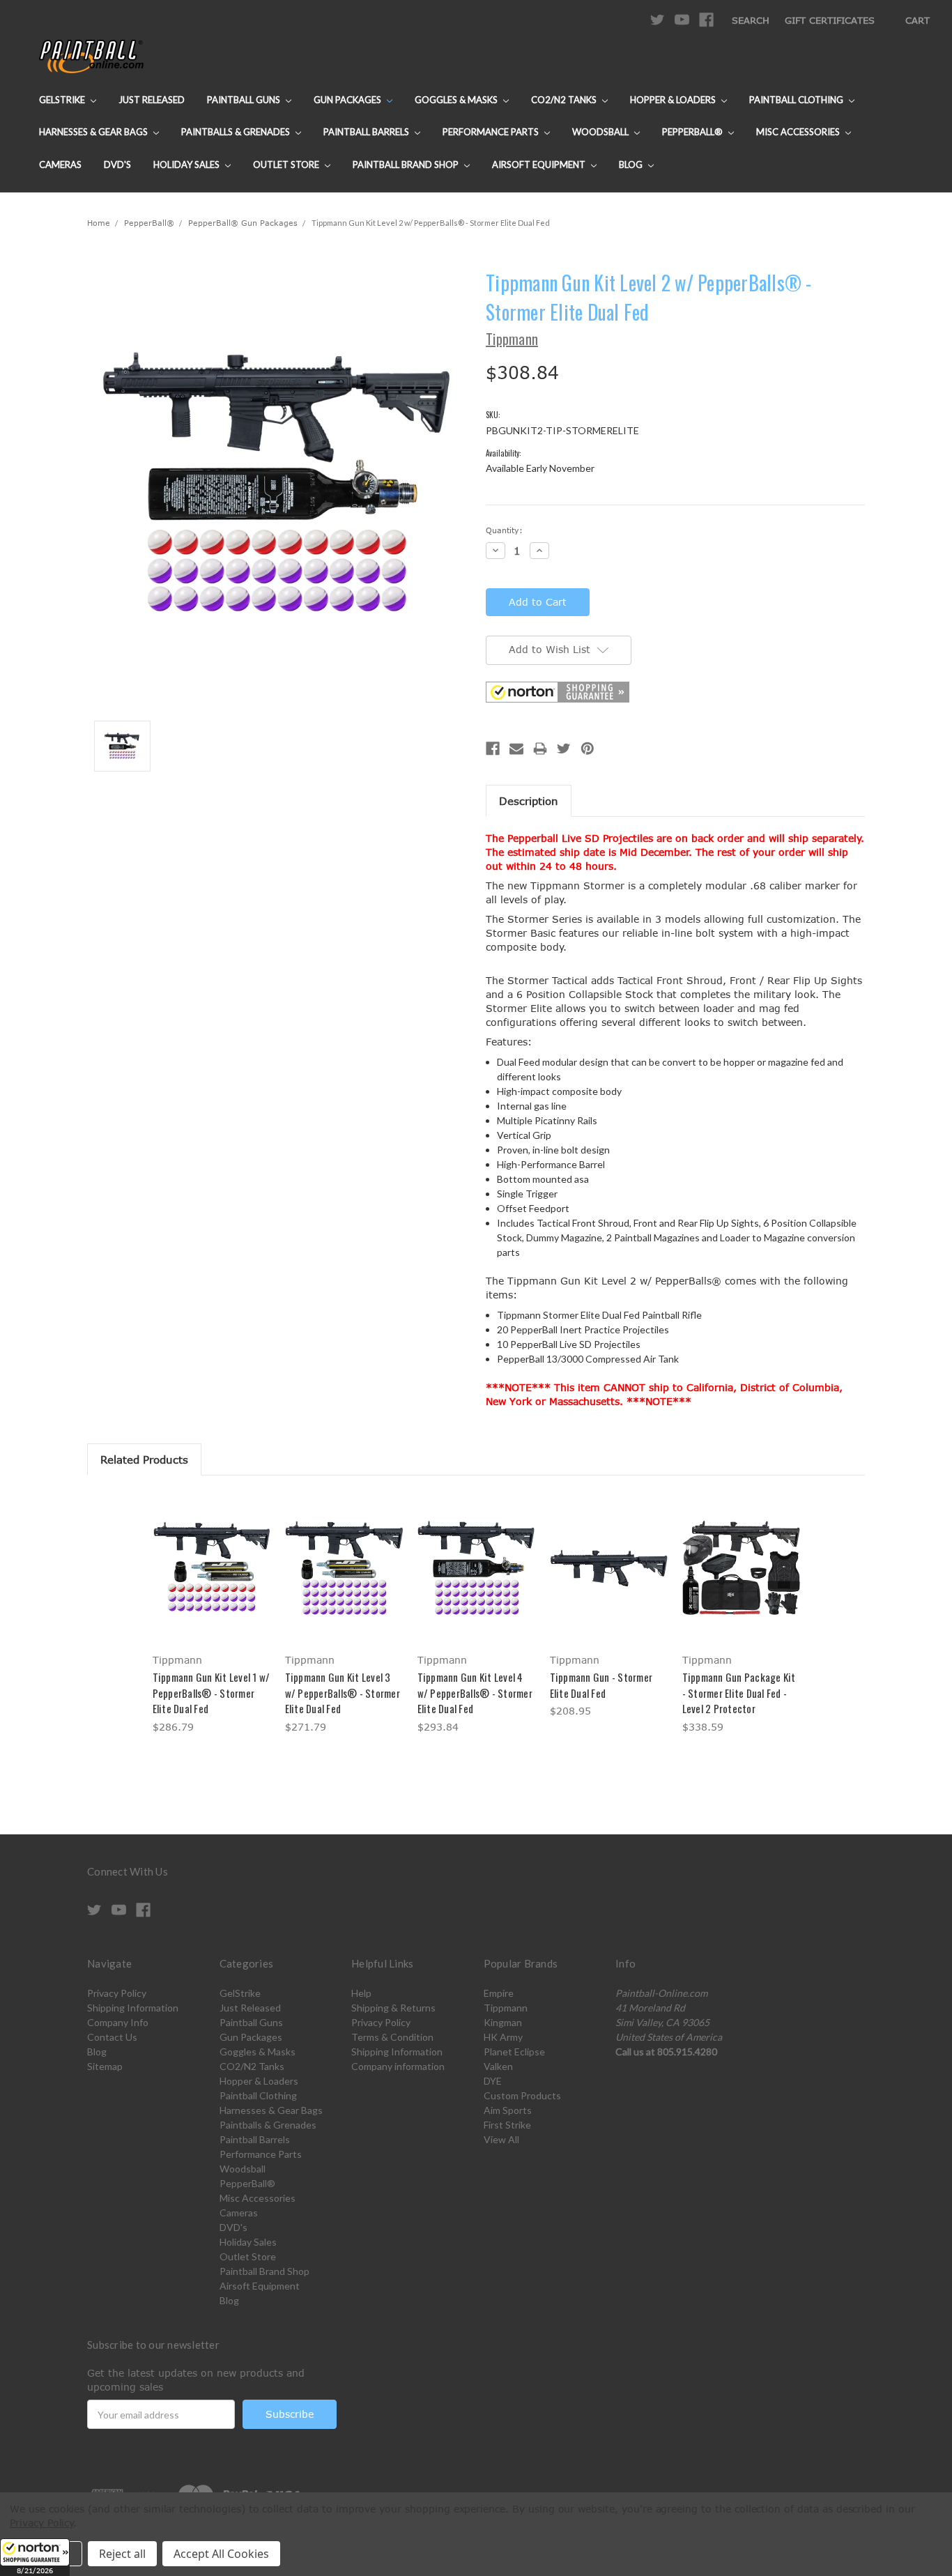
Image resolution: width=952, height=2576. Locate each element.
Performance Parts (492, 132)
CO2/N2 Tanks (565, 100)
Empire (499, 1993)
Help (361, 1993)
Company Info (118, 2022)
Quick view (211, 1555)
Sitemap (105, 2066)
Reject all (122, 2554)
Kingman (503, 2022)
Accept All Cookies (221, 2554)
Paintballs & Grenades (237, 132)
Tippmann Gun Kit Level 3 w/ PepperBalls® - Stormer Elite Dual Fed (343, 1693)
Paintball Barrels (367, 132)
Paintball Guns (245, 100)
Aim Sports (508, 2110)
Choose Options (609, 1580)
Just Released (152, 100)
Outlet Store (287, 164)
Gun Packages (348, 100)
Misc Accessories (799, 132)
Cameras (60, 164)
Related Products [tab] (144, 1459)
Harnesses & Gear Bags (94, 132)
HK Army (503, 2037)
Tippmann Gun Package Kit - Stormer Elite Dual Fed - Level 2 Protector (739, 1693)
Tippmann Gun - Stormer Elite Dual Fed (601, 1685)
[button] (35, 2557)
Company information (398, 2066)
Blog (632, 164)
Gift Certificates (830, 20)
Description (529, 801)
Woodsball (601, 132)
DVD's (117, 164)
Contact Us (112, 2037)
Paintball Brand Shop (407, 164)
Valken (498, 2066)
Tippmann (506, 2008)
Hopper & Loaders (674, 100)
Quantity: (504, 530)
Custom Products (522, 2095)
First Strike (507, 2125)
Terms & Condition (392, 2037)
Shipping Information (133, 2008)
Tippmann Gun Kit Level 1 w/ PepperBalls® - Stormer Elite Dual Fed (212, 1693)
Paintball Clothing (797, 100)
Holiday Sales (187, 164)
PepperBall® (693, 132)
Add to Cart (212, 1580)
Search (751, 20)
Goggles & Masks (457, 100)
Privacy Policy (117, 1993)
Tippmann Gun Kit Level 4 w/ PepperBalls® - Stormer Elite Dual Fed (475, 1693)
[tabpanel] (211, 1615)
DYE (493, 2081)
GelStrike (63, 100)
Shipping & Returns (393, 2008)
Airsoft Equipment (540, 164)
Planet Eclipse (514, 2052)
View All (501, 2139)
